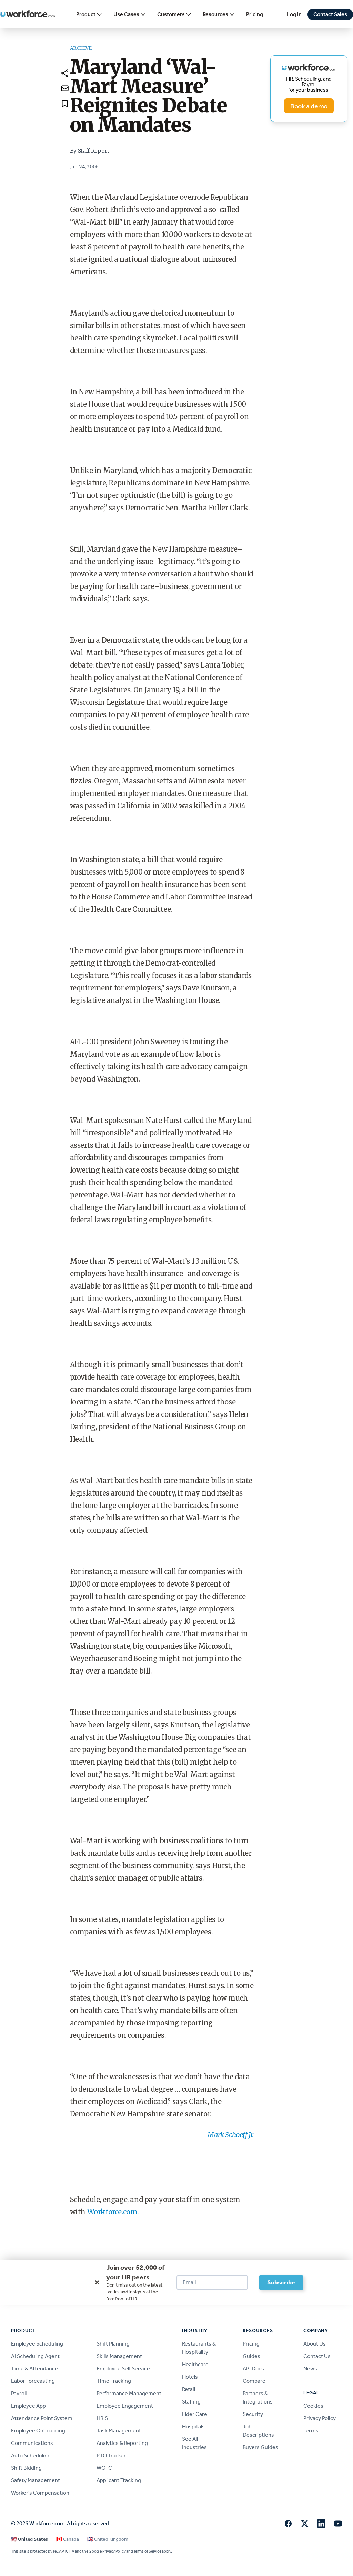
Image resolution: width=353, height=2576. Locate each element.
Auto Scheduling (31, 2455)
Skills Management (119, 2356)
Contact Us (317, 2356)
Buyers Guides (260, 2447)
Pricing (255, 14)
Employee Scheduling (37, 2344)
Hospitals (193, 2426)
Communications (32, 2443)
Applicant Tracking (119, 2480)
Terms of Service (147, 2551)
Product (86, 14)
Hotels (190, 2377)
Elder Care (195, 2414)
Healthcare (195, 2364)
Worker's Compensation (40, 2493)
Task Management (119, 2431)
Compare (254, 2381)
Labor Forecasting (33, 2381)
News (310, 2368)
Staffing (191, 2402)
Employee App (28, 2406)
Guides (251, 2356)
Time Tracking (114, 2381)
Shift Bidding (26, 2468)
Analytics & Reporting (122, 2443)
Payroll (19, 2393)
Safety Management (36, 2480)
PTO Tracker (111, 2455)
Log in (294, 14)
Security (253, 2414)
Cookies (313, 2406)
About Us (315, 2344)
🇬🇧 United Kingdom (108, 2539)
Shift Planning (113, 2344)
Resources (215, 14)
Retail (189, 2389)
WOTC (104, 2468)
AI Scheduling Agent (35, 2356)
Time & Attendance (34, 2368)
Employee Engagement (125, 2406)
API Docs (253, 2368)
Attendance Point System (42, 2418)
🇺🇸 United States (29, 2539)
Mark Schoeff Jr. (231, 2135)
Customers (171, 14)
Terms (311, 2431)
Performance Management (129, 2393)
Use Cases (126, 14)
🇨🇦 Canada (68, 2539)
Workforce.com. (113, 2212)
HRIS (102, 2418)
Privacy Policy (320, 2418)
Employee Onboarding (38, 2431)
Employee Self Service (123, 2368)
